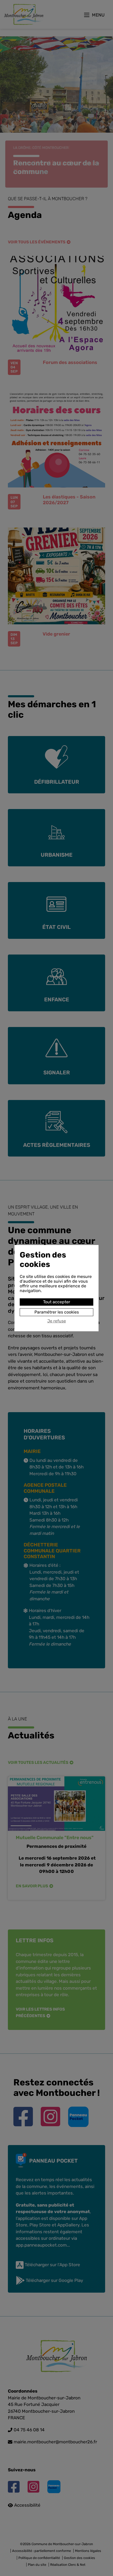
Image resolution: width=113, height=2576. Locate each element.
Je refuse (57, 1321)
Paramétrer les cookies (57, 1312)
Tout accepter (57, 1302)
